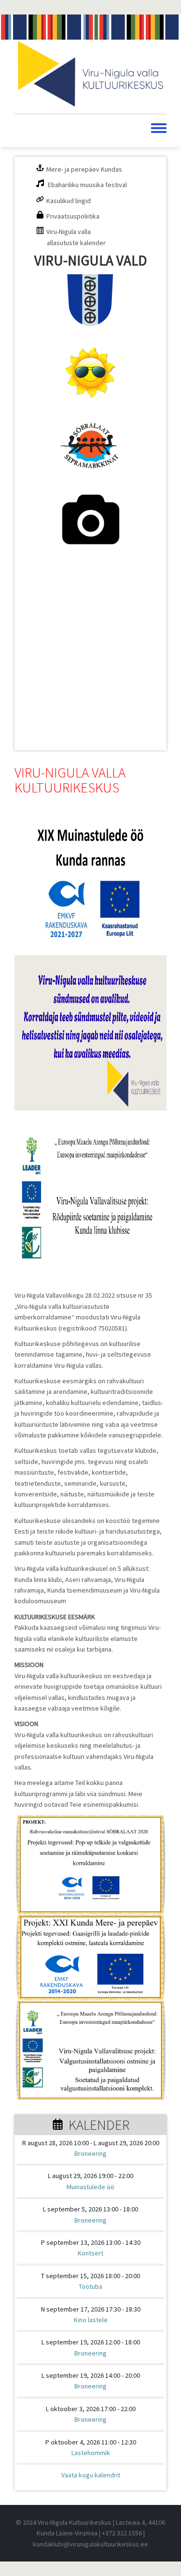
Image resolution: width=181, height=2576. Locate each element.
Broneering (90, 2153)
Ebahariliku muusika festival (87, 185)
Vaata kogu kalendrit (91, 2475)
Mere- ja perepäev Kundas (84, 169)
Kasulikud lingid (69, 201)
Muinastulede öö (90, 2187)
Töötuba (90, 2286)
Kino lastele (91, 2320)
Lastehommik (91, 2453)
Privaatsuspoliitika (73, 216)
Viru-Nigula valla (69, 232)
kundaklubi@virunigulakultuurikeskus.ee (90, 2544)
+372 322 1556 (122, 2533)
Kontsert (90, 2253)
